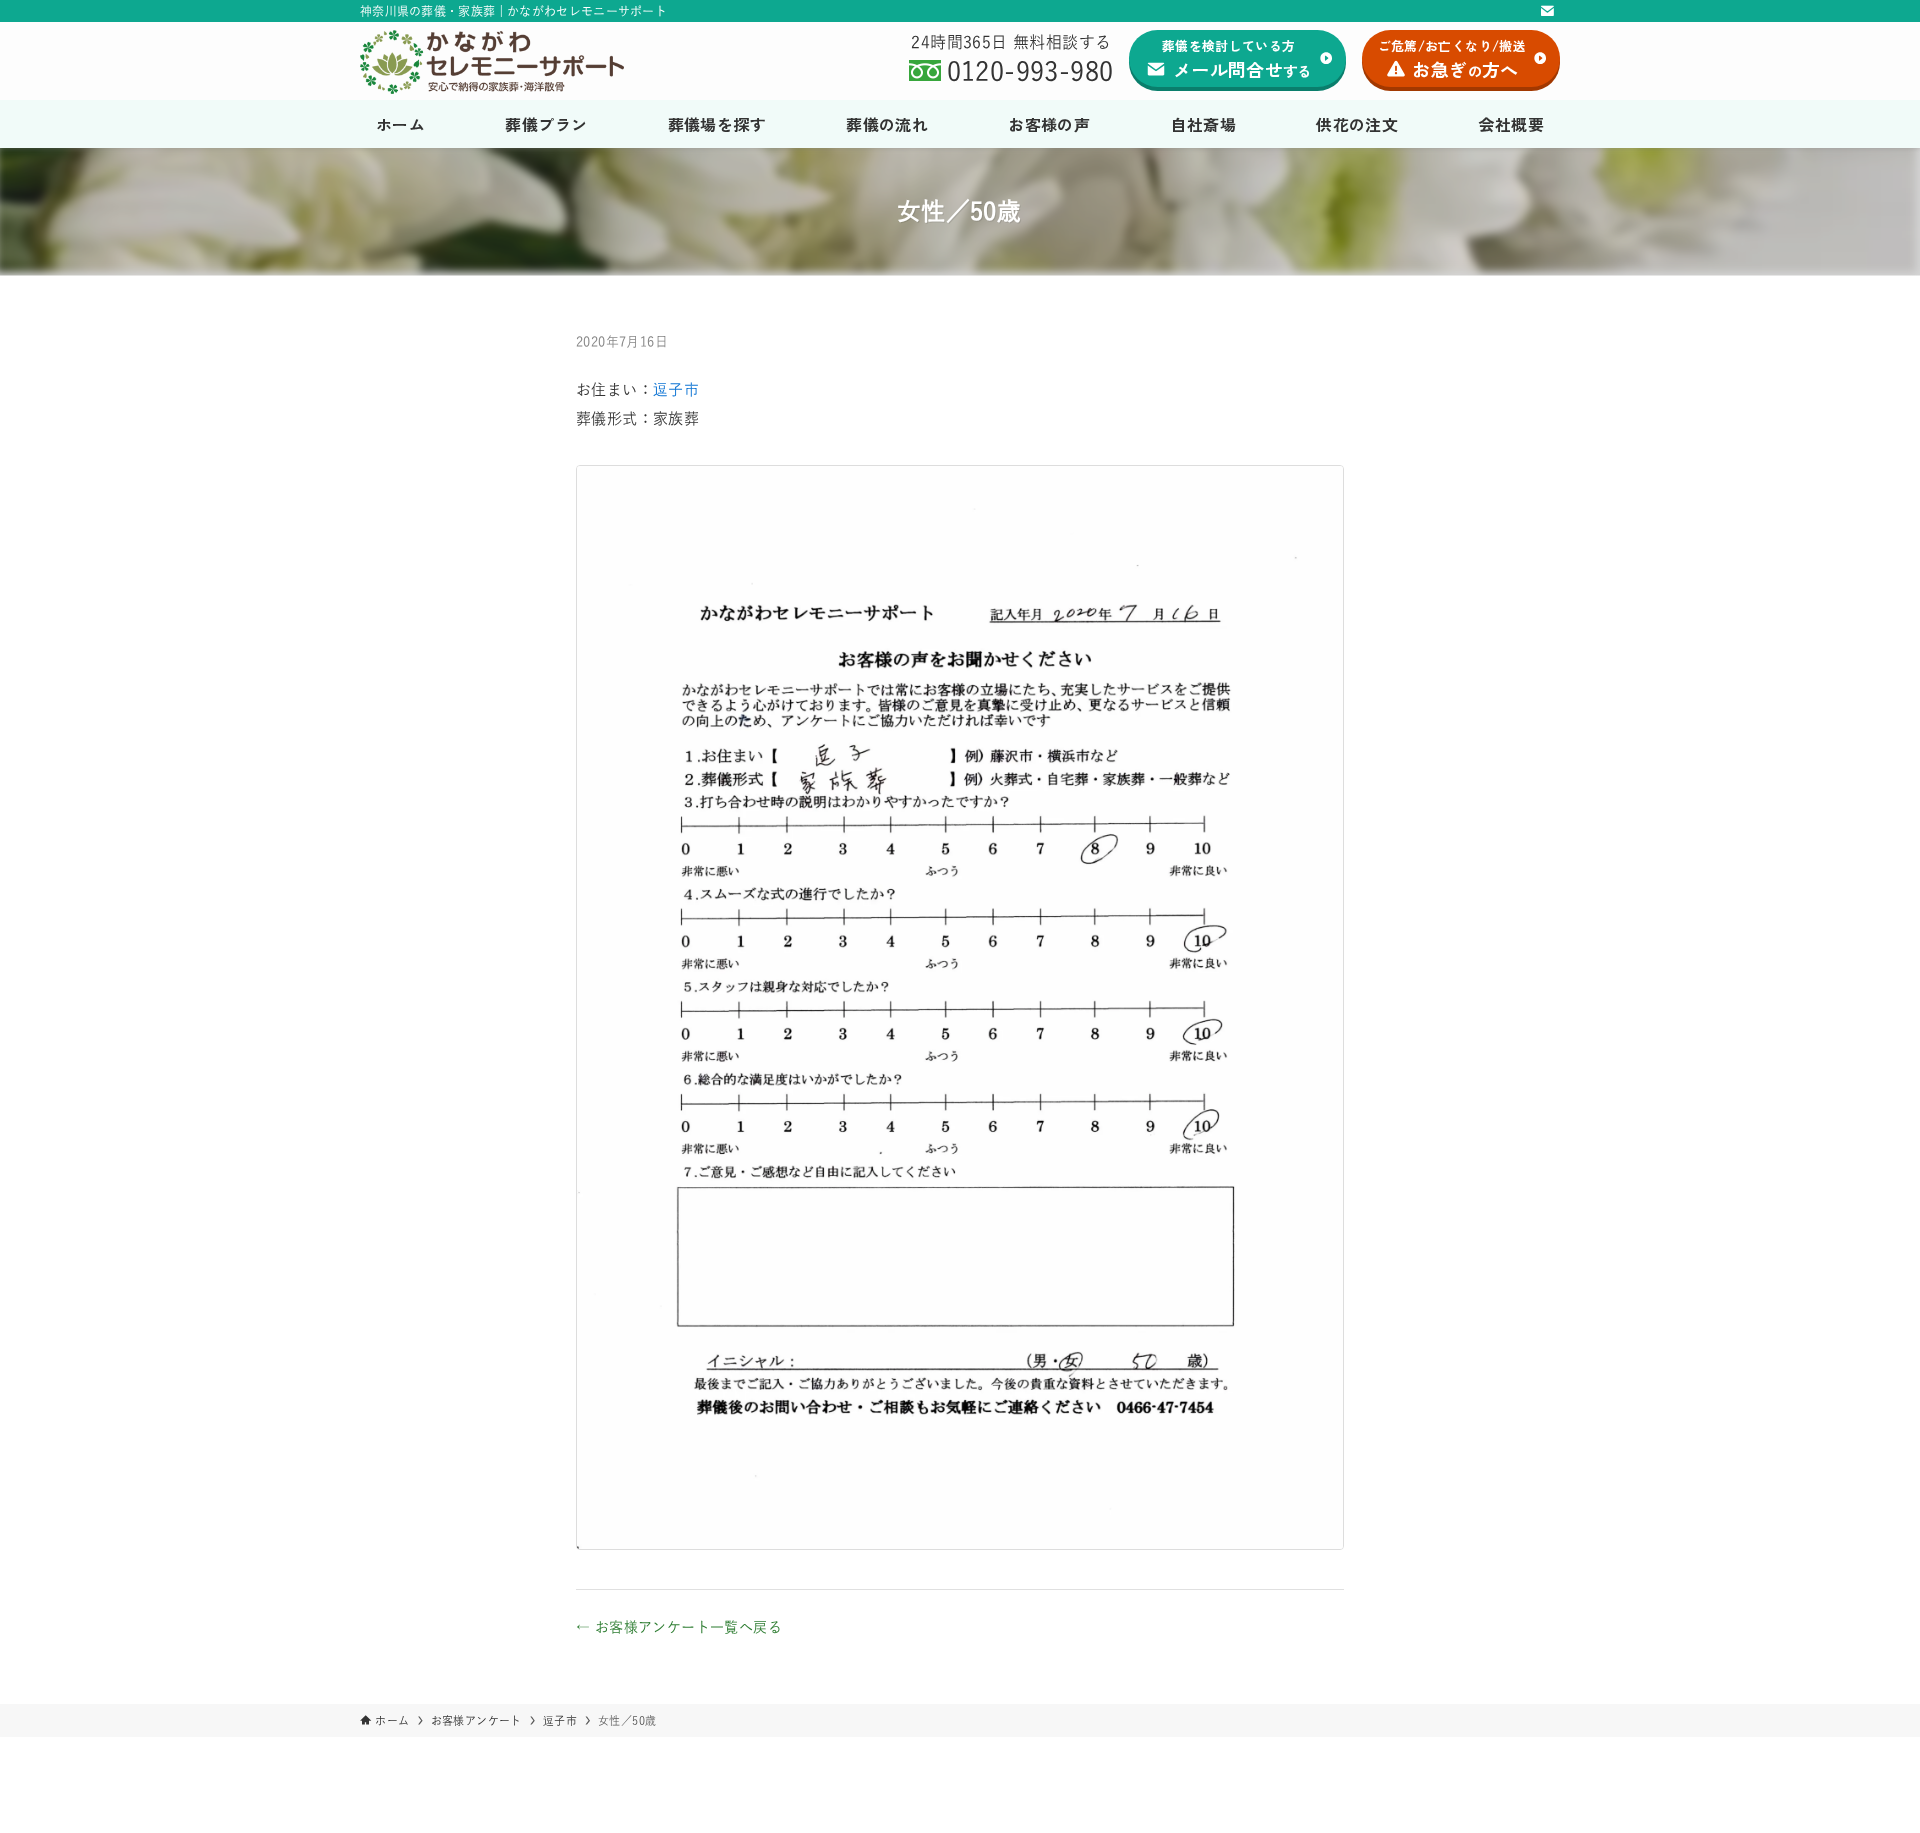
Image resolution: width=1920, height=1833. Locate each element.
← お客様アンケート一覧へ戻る (679, 1627)
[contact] (1547, 11)
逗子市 (676, 389)
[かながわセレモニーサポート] (513, 62)
